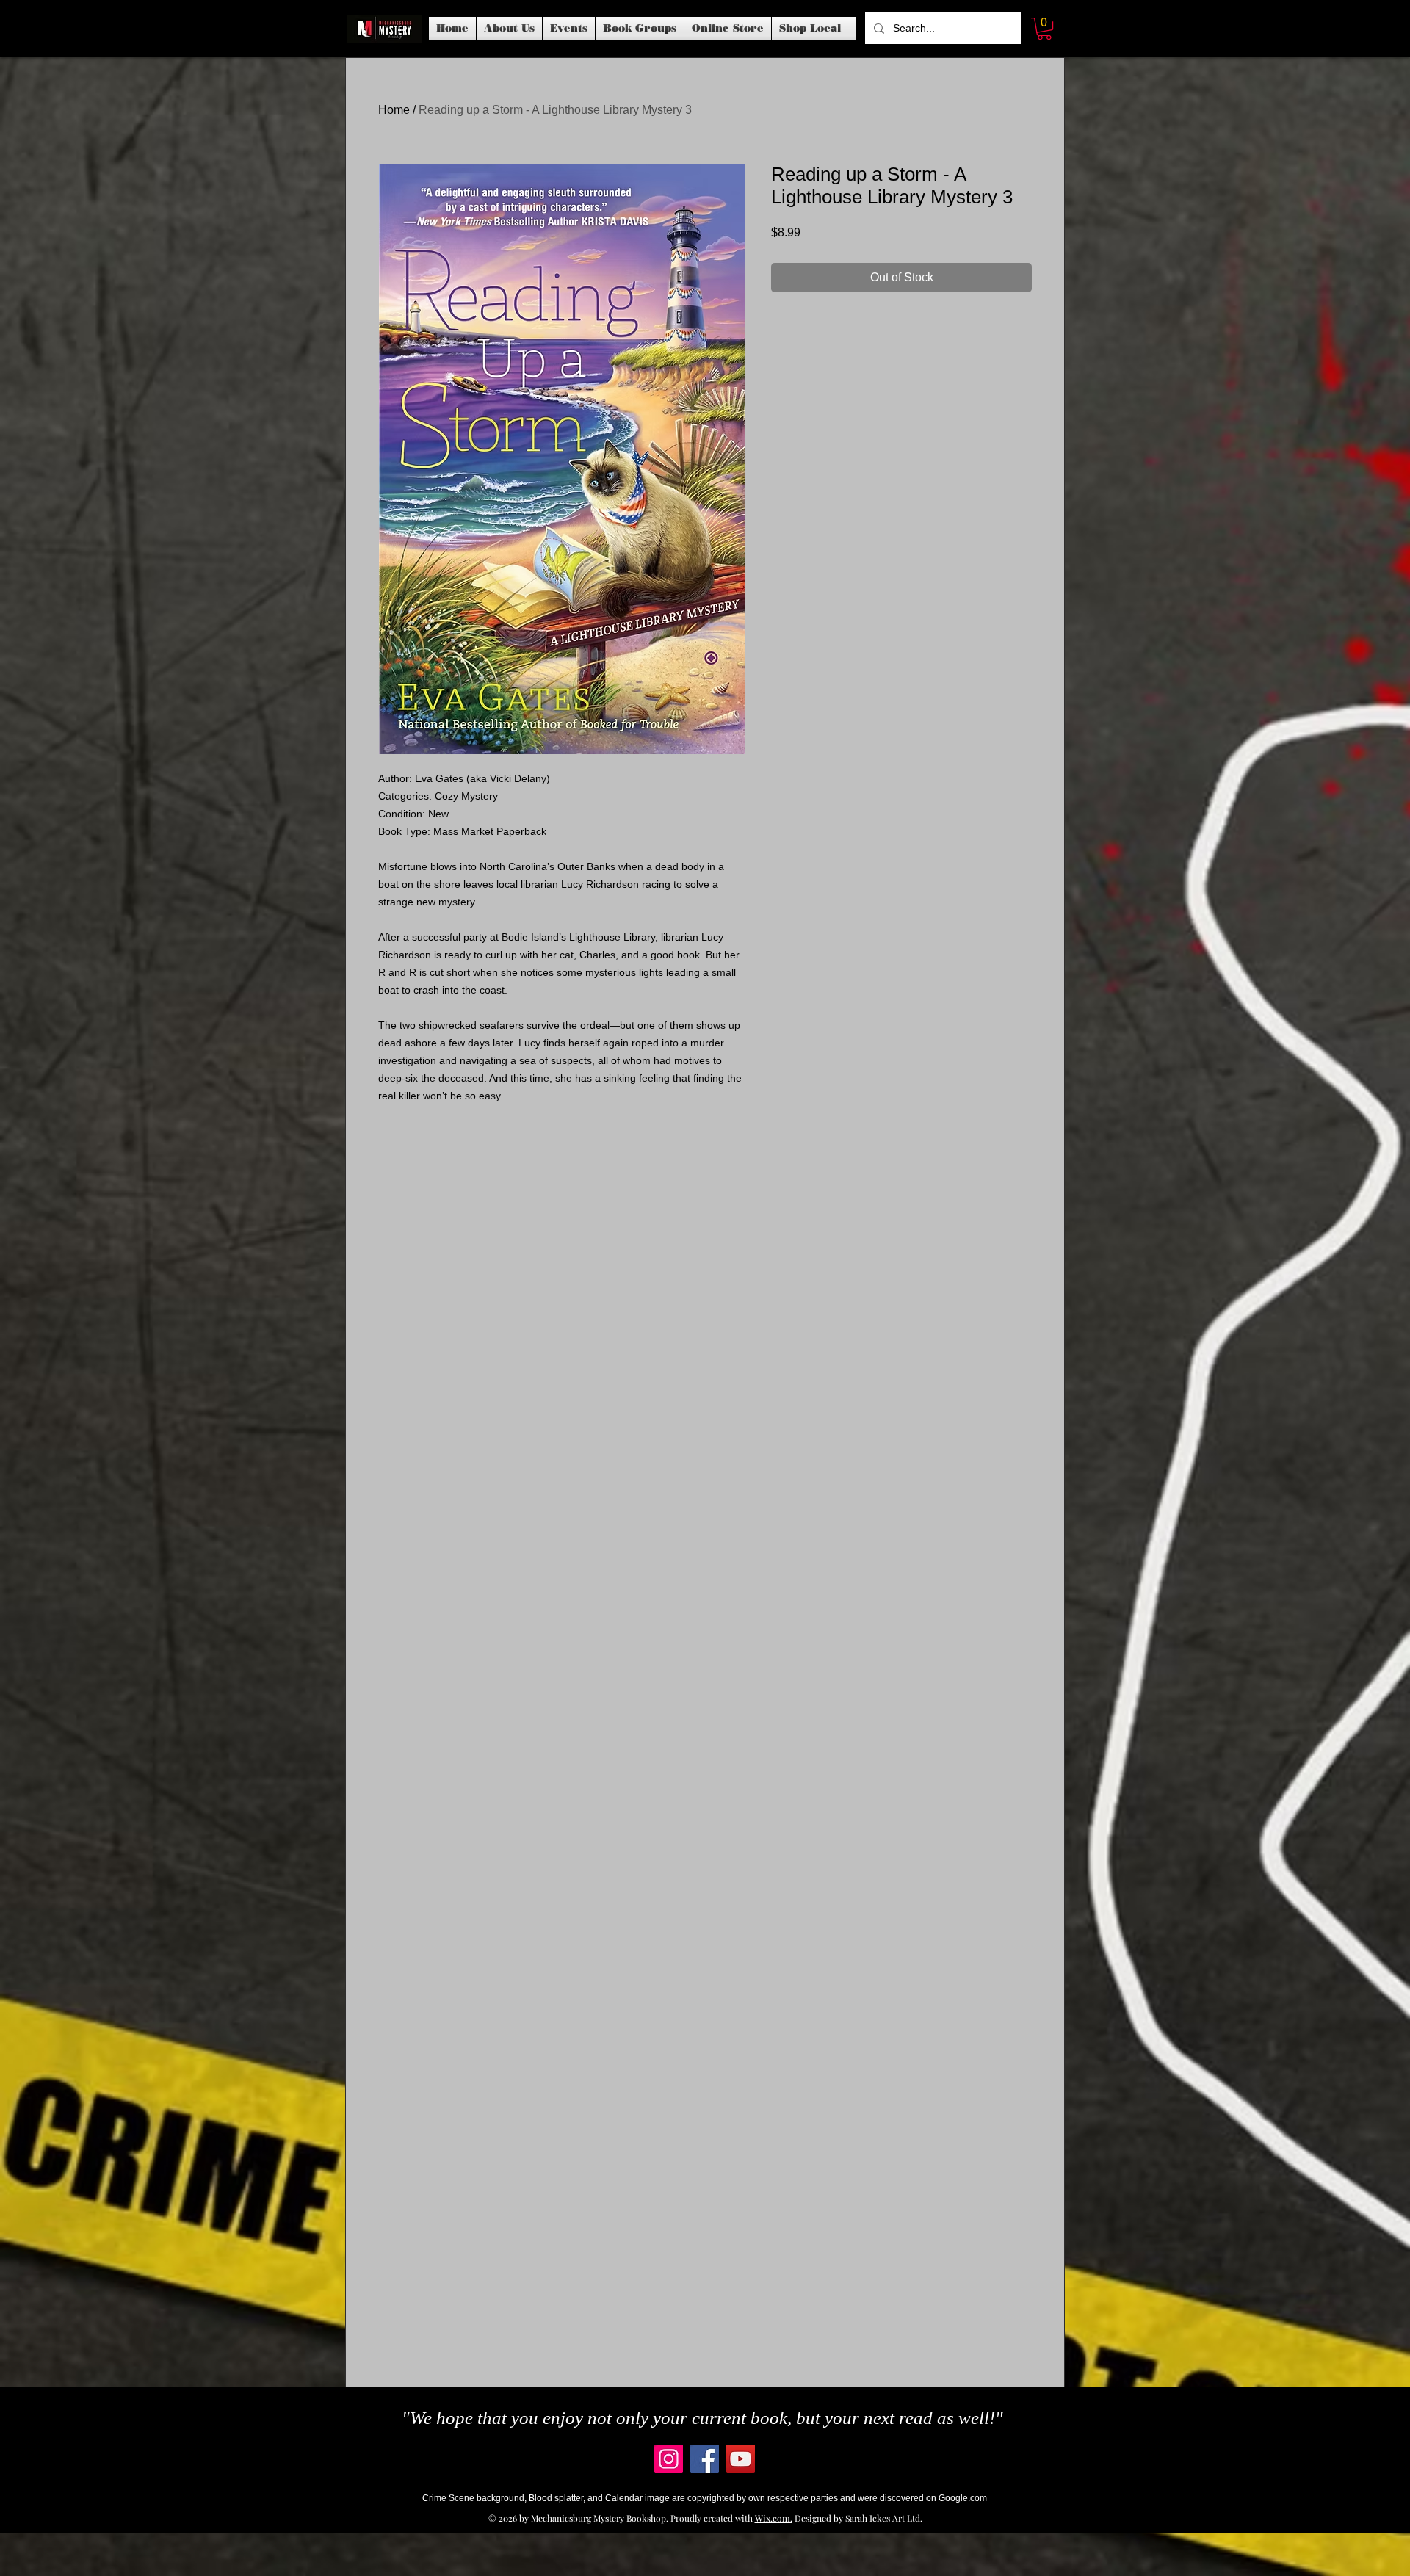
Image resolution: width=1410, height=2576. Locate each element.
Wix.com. (774, 2518)
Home (394, 110)
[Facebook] (705, 2459)
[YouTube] (741, 2459)
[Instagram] (669, 2459)
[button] (569, 29)
